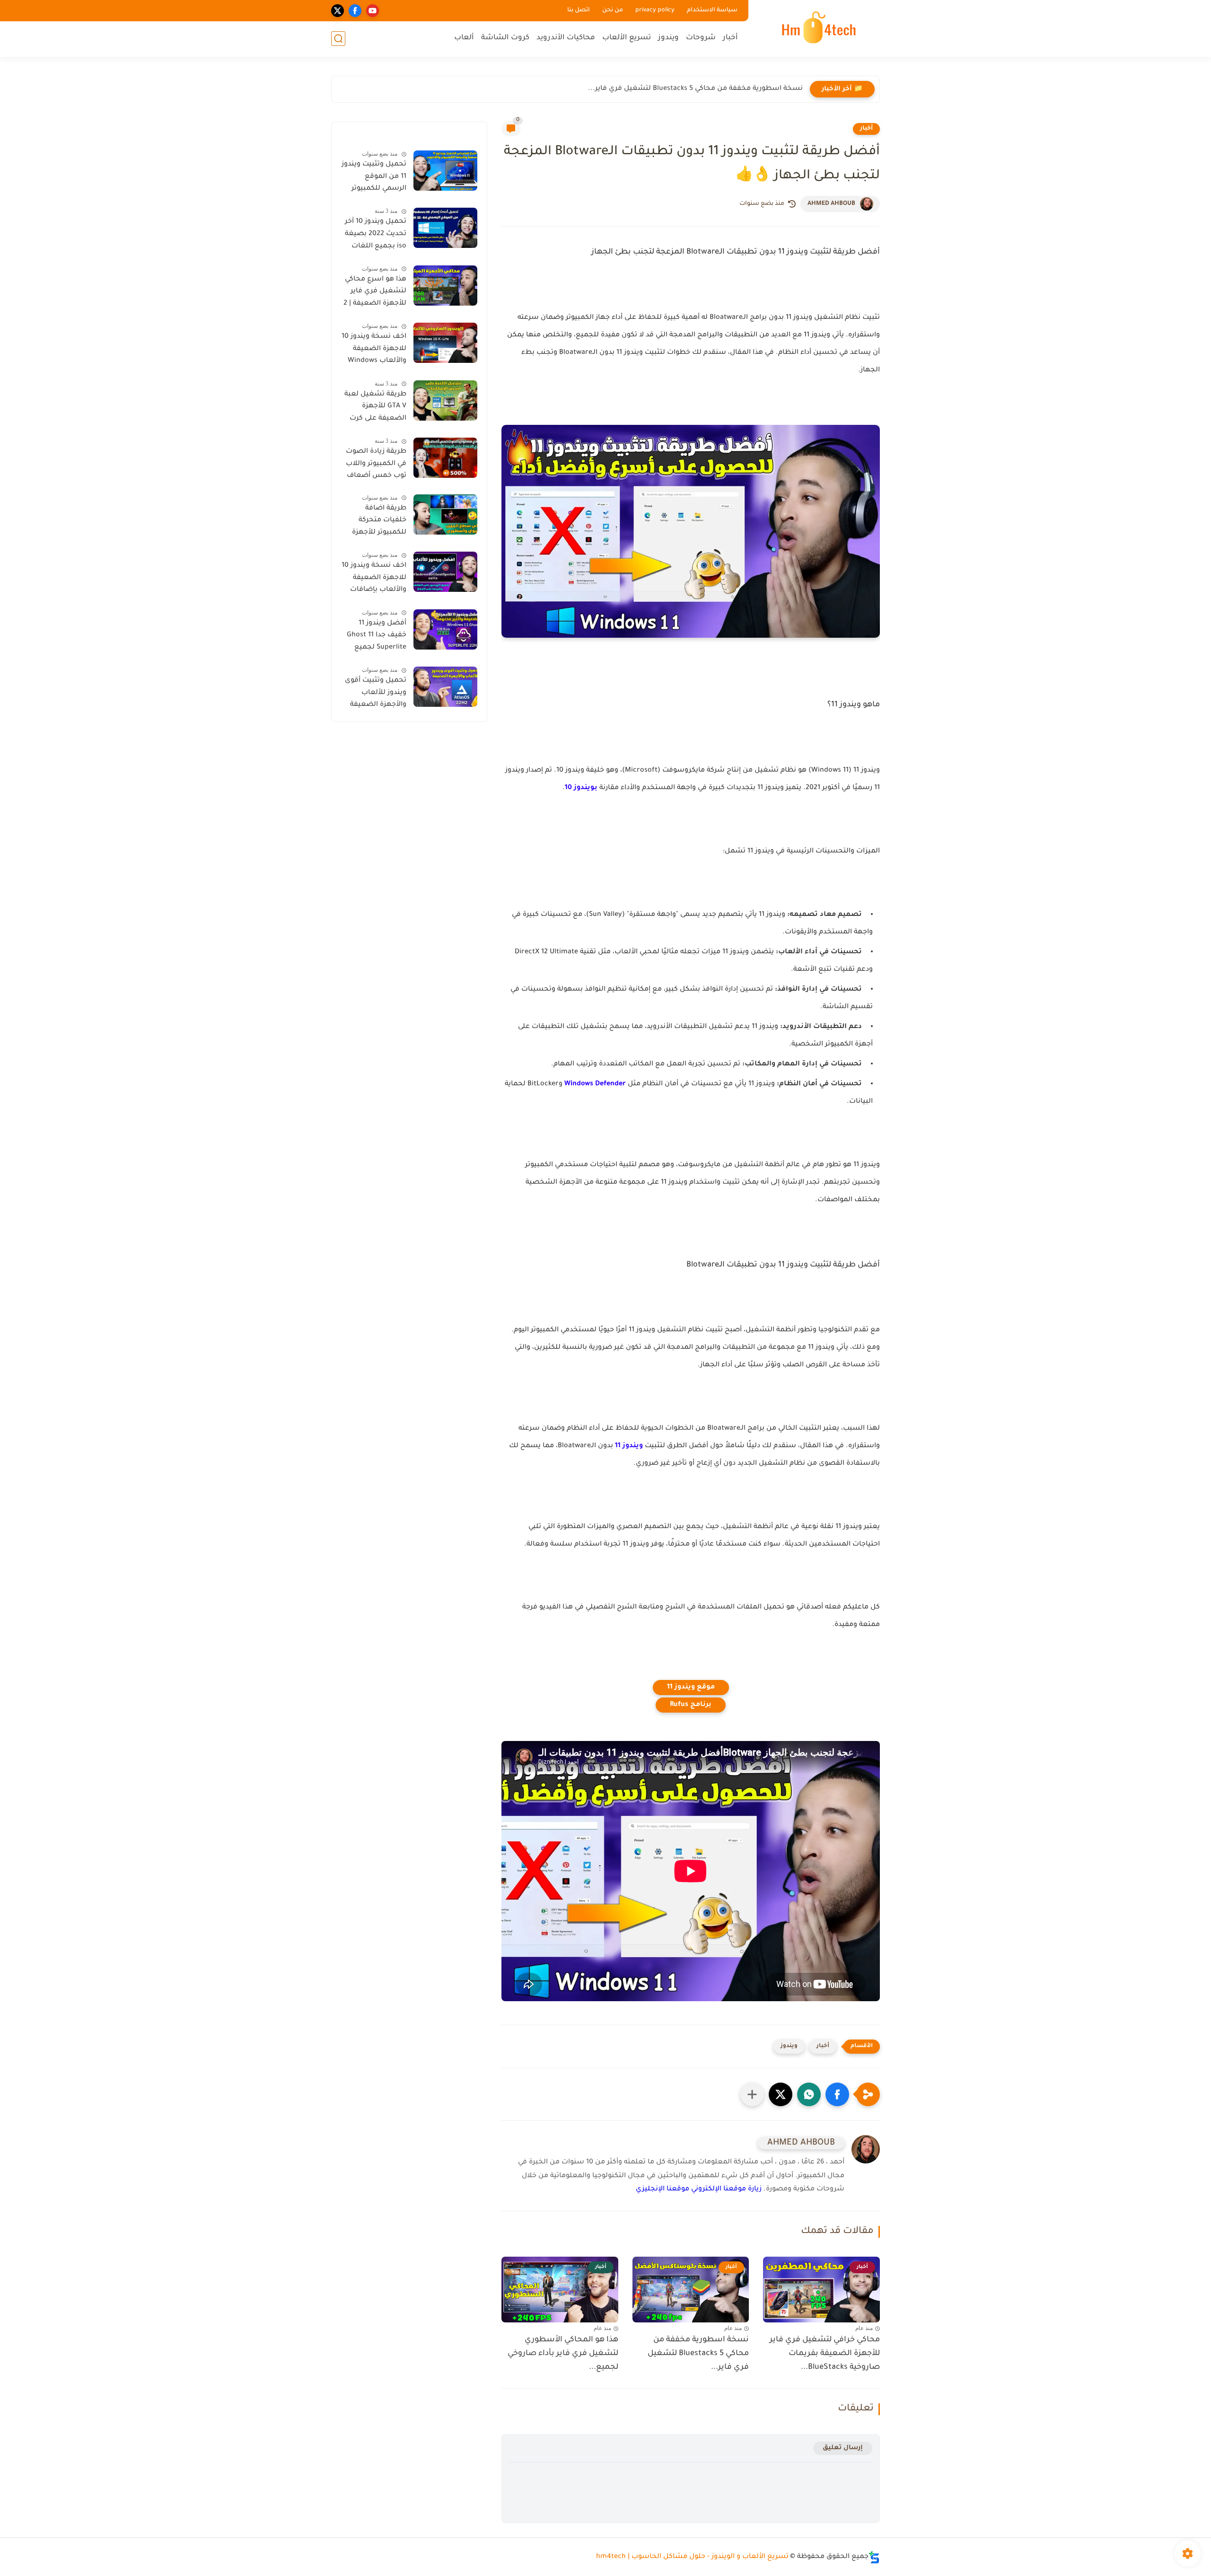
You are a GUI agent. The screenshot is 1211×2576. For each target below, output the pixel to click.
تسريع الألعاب (627, 38)
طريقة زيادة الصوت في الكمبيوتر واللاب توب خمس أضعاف (376, 464)
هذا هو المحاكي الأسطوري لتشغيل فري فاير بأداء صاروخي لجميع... (563, 2354)
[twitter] (338, 11)
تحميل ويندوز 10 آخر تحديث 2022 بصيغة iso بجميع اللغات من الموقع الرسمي (376, 236)
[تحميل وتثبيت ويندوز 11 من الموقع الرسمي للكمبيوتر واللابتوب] (445, 171)
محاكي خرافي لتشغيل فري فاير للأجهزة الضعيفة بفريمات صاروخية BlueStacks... (825, 2354)
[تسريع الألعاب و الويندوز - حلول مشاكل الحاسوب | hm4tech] (816, 27)
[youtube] (373, 11)
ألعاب (464, 38)
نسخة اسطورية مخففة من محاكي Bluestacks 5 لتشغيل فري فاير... (695, 89)
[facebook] (355, 11)
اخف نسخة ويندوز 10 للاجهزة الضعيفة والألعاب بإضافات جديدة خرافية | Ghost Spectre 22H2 (374, 580)
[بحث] (338, 39)
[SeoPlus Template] (874, 2557)
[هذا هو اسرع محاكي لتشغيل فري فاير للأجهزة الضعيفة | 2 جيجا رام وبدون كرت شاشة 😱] (445, 286)
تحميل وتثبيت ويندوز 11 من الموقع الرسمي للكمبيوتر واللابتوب (374, 178)
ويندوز (668, 38)
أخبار (730, 38)
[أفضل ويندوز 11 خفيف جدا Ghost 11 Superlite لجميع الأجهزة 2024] (445, 629)
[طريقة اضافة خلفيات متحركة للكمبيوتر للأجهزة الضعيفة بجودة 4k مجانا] (445, 514)
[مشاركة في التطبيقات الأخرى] (752, 2094)
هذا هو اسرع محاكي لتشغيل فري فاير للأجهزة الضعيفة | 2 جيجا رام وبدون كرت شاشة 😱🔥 (375, 293)
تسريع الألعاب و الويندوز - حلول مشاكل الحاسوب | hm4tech (692, 2557)
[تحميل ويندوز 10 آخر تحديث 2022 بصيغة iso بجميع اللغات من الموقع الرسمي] (445, 228)
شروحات (701, 38)
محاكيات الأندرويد (566, 38)
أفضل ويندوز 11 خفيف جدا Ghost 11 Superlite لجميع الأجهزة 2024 (377, 637)
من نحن (613, 10)
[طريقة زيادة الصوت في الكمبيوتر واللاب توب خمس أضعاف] (445, 458)
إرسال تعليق (843, 2448)
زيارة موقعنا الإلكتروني (726, 2189)
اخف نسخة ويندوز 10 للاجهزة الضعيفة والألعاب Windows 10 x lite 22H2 (374, 351)
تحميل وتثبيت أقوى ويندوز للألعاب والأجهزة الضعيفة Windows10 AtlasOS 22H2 (375, 695)
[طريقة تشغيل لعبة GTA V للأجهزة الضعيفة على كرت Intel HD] (445, 400)
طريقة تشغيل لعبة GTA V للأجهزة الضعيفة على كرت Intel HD (375, 408)
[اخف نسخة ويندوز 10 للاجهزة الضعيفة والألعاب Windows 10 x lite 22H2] (445, 343)
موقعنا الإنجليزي (663, 2189)
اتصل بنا (579, 10)
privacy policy (655, 10)
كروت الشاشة (505, 38)
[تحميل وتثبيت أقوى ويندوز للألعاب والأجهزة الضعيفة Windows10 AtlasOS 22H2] (445, 687)
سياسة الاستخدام (712, 10)
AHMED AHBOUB (831, 204)
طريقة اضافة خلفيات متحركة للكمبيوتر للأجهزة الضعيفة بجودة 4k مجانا (377, 522)
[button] (837, 2094)
